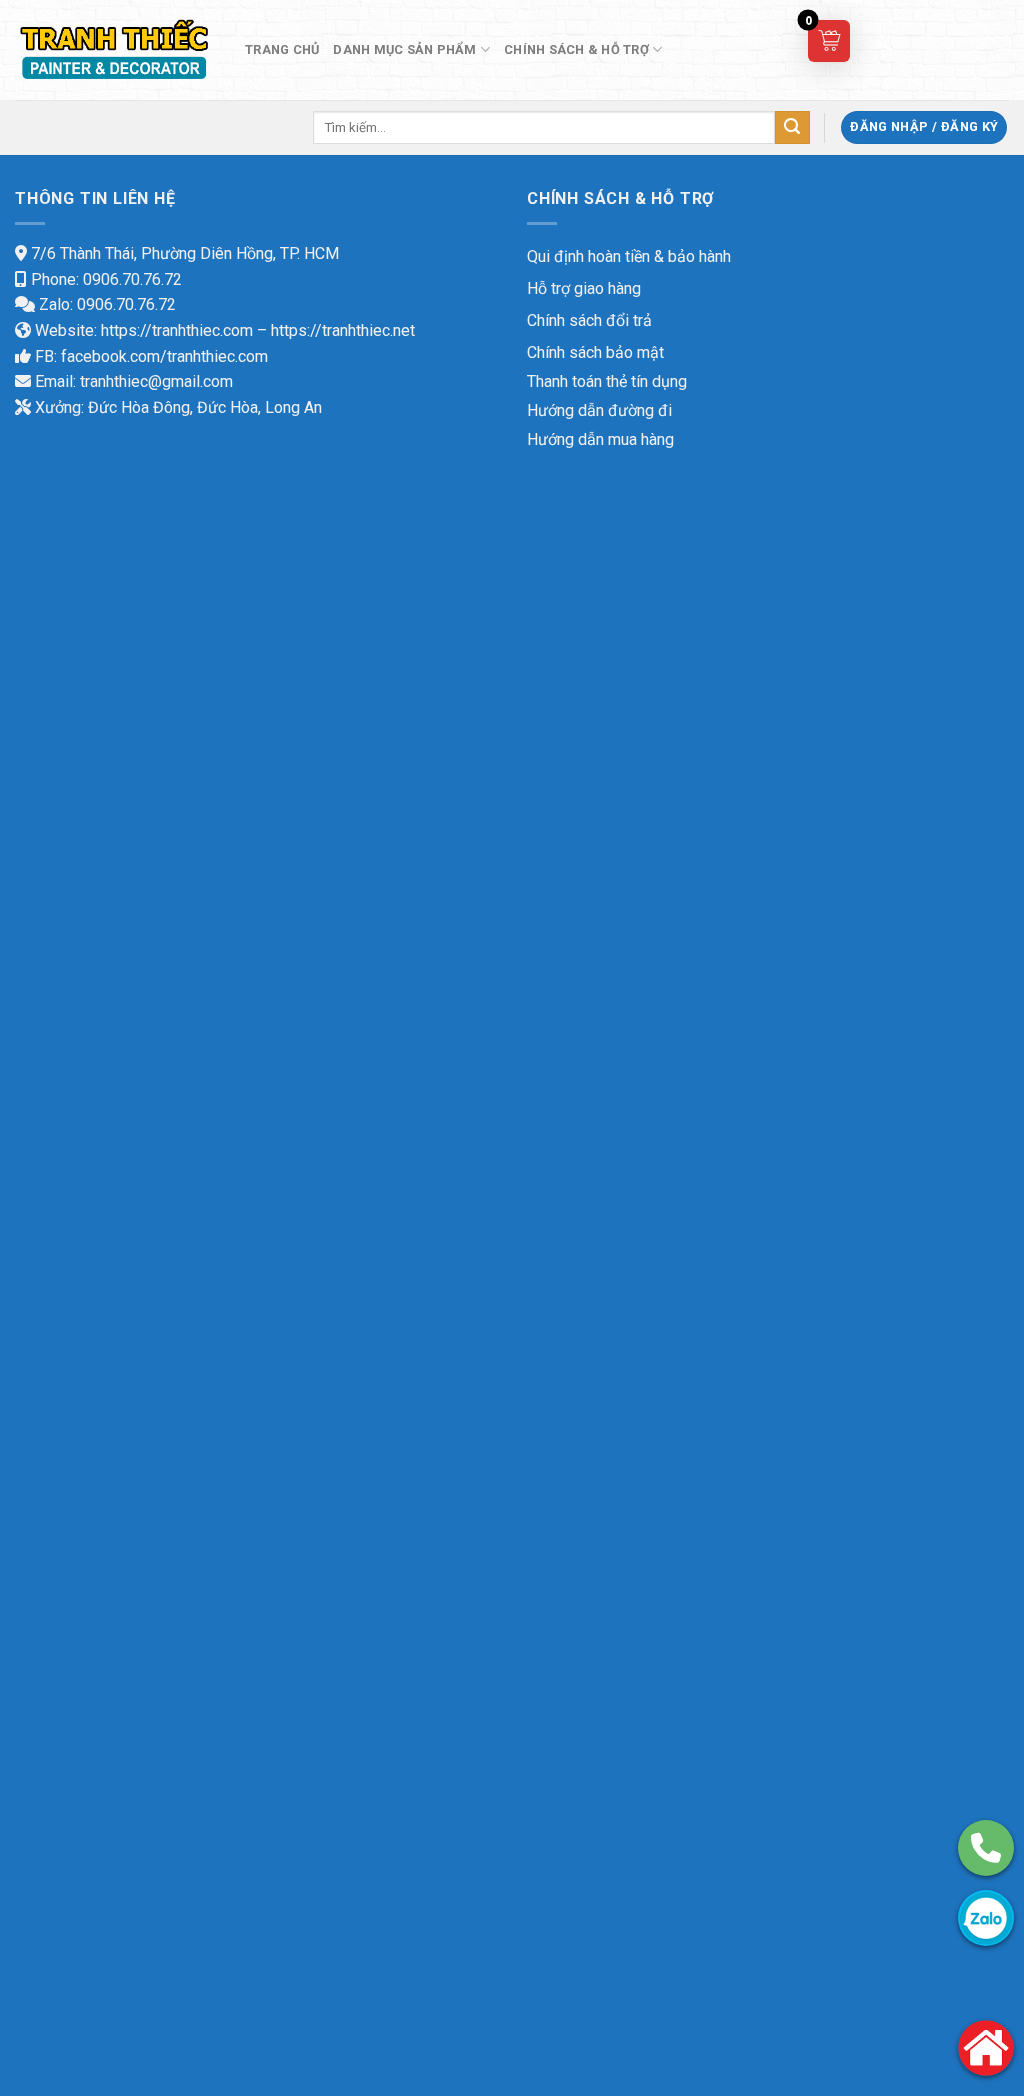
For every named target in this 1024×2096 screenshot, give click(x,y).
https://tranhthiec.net (343, 330)
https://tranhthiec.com (177, 330)
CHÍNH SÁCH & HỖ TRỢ (576, 49)
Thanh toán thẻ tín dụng (607, 381)
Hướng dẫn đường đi (599, 410)
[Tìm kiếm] (792, 128)
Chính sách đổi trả (589, 320)
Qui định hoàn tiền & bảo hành (629, 256)
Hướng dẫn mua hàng (600, 439)
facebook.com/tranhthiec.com (164, 356)
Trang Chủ (282, 49)
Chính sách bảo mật (595, 352)
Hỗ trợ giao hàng (584, 288)
